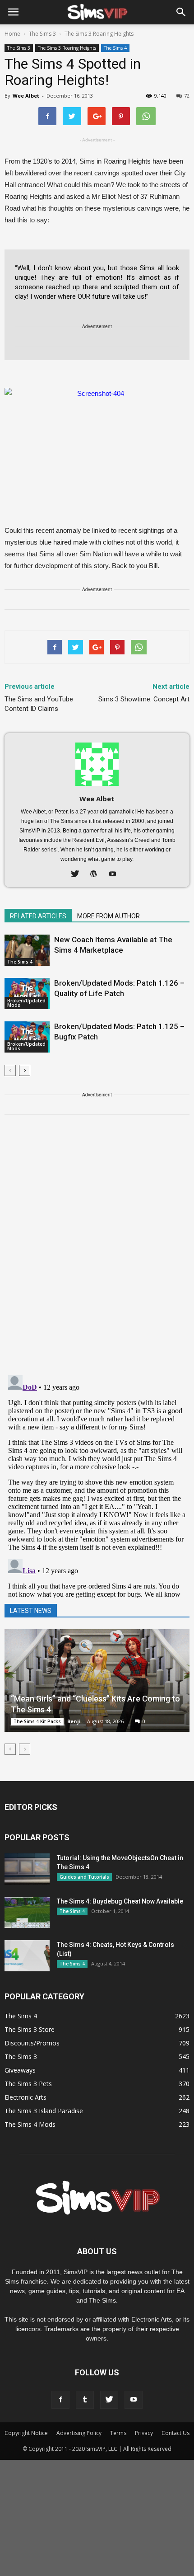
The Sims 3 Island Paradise (44, 2111)
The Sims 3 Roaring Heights (67, 48)
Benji (74, 1721)
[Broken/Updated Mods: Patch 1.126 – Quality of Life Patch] (27, 994)
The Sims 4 (115, 48)
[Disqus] (97, 1250)
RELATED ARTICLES (38, 916)
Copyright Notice (26, 2433)
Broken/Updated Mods (26, 1003)
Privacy (144, 2433)
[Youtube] (116, 874)
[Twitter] (78, 874)
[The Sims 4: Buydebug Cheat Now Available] (27, 1912)
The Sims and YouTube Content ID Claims (39, 704)
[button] (181, 12)
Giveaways (20, 2070)
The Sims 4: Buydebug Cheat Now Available (120, 1901)
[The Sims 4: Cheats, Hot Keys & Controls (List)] (27, 1956)
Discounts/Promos (32, 2043)
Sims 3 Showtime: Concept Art (144, 699)
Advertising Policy (79, 2433)
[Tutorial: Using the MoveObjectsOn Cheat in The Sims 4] (27, 1869)
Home (12, 34)
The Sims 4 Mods (30, 2124)
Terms (118, 2433)
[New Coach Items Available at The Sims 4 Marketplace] (27, 950)
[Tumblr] (85, 2400)
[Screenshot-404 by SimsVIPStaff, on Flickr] (97, 440)
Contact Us (176, 2433)
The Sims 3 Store (30, 2029)
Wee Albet (26, 96)
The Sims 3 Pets (28, 2084)
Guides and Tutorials (84, 1877)
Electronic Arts (25, 2097)
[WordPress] (97, 874)
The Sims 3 (19, 48)
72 (187, 96)
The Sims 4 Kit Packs (37, 1721)
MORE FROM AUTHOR (109, 916)
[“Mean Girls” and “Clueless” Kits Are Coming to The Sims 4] (97, 1681)
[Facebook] (60, 2400)
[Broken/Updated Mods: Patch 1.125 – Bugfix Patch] (27, 1037)
